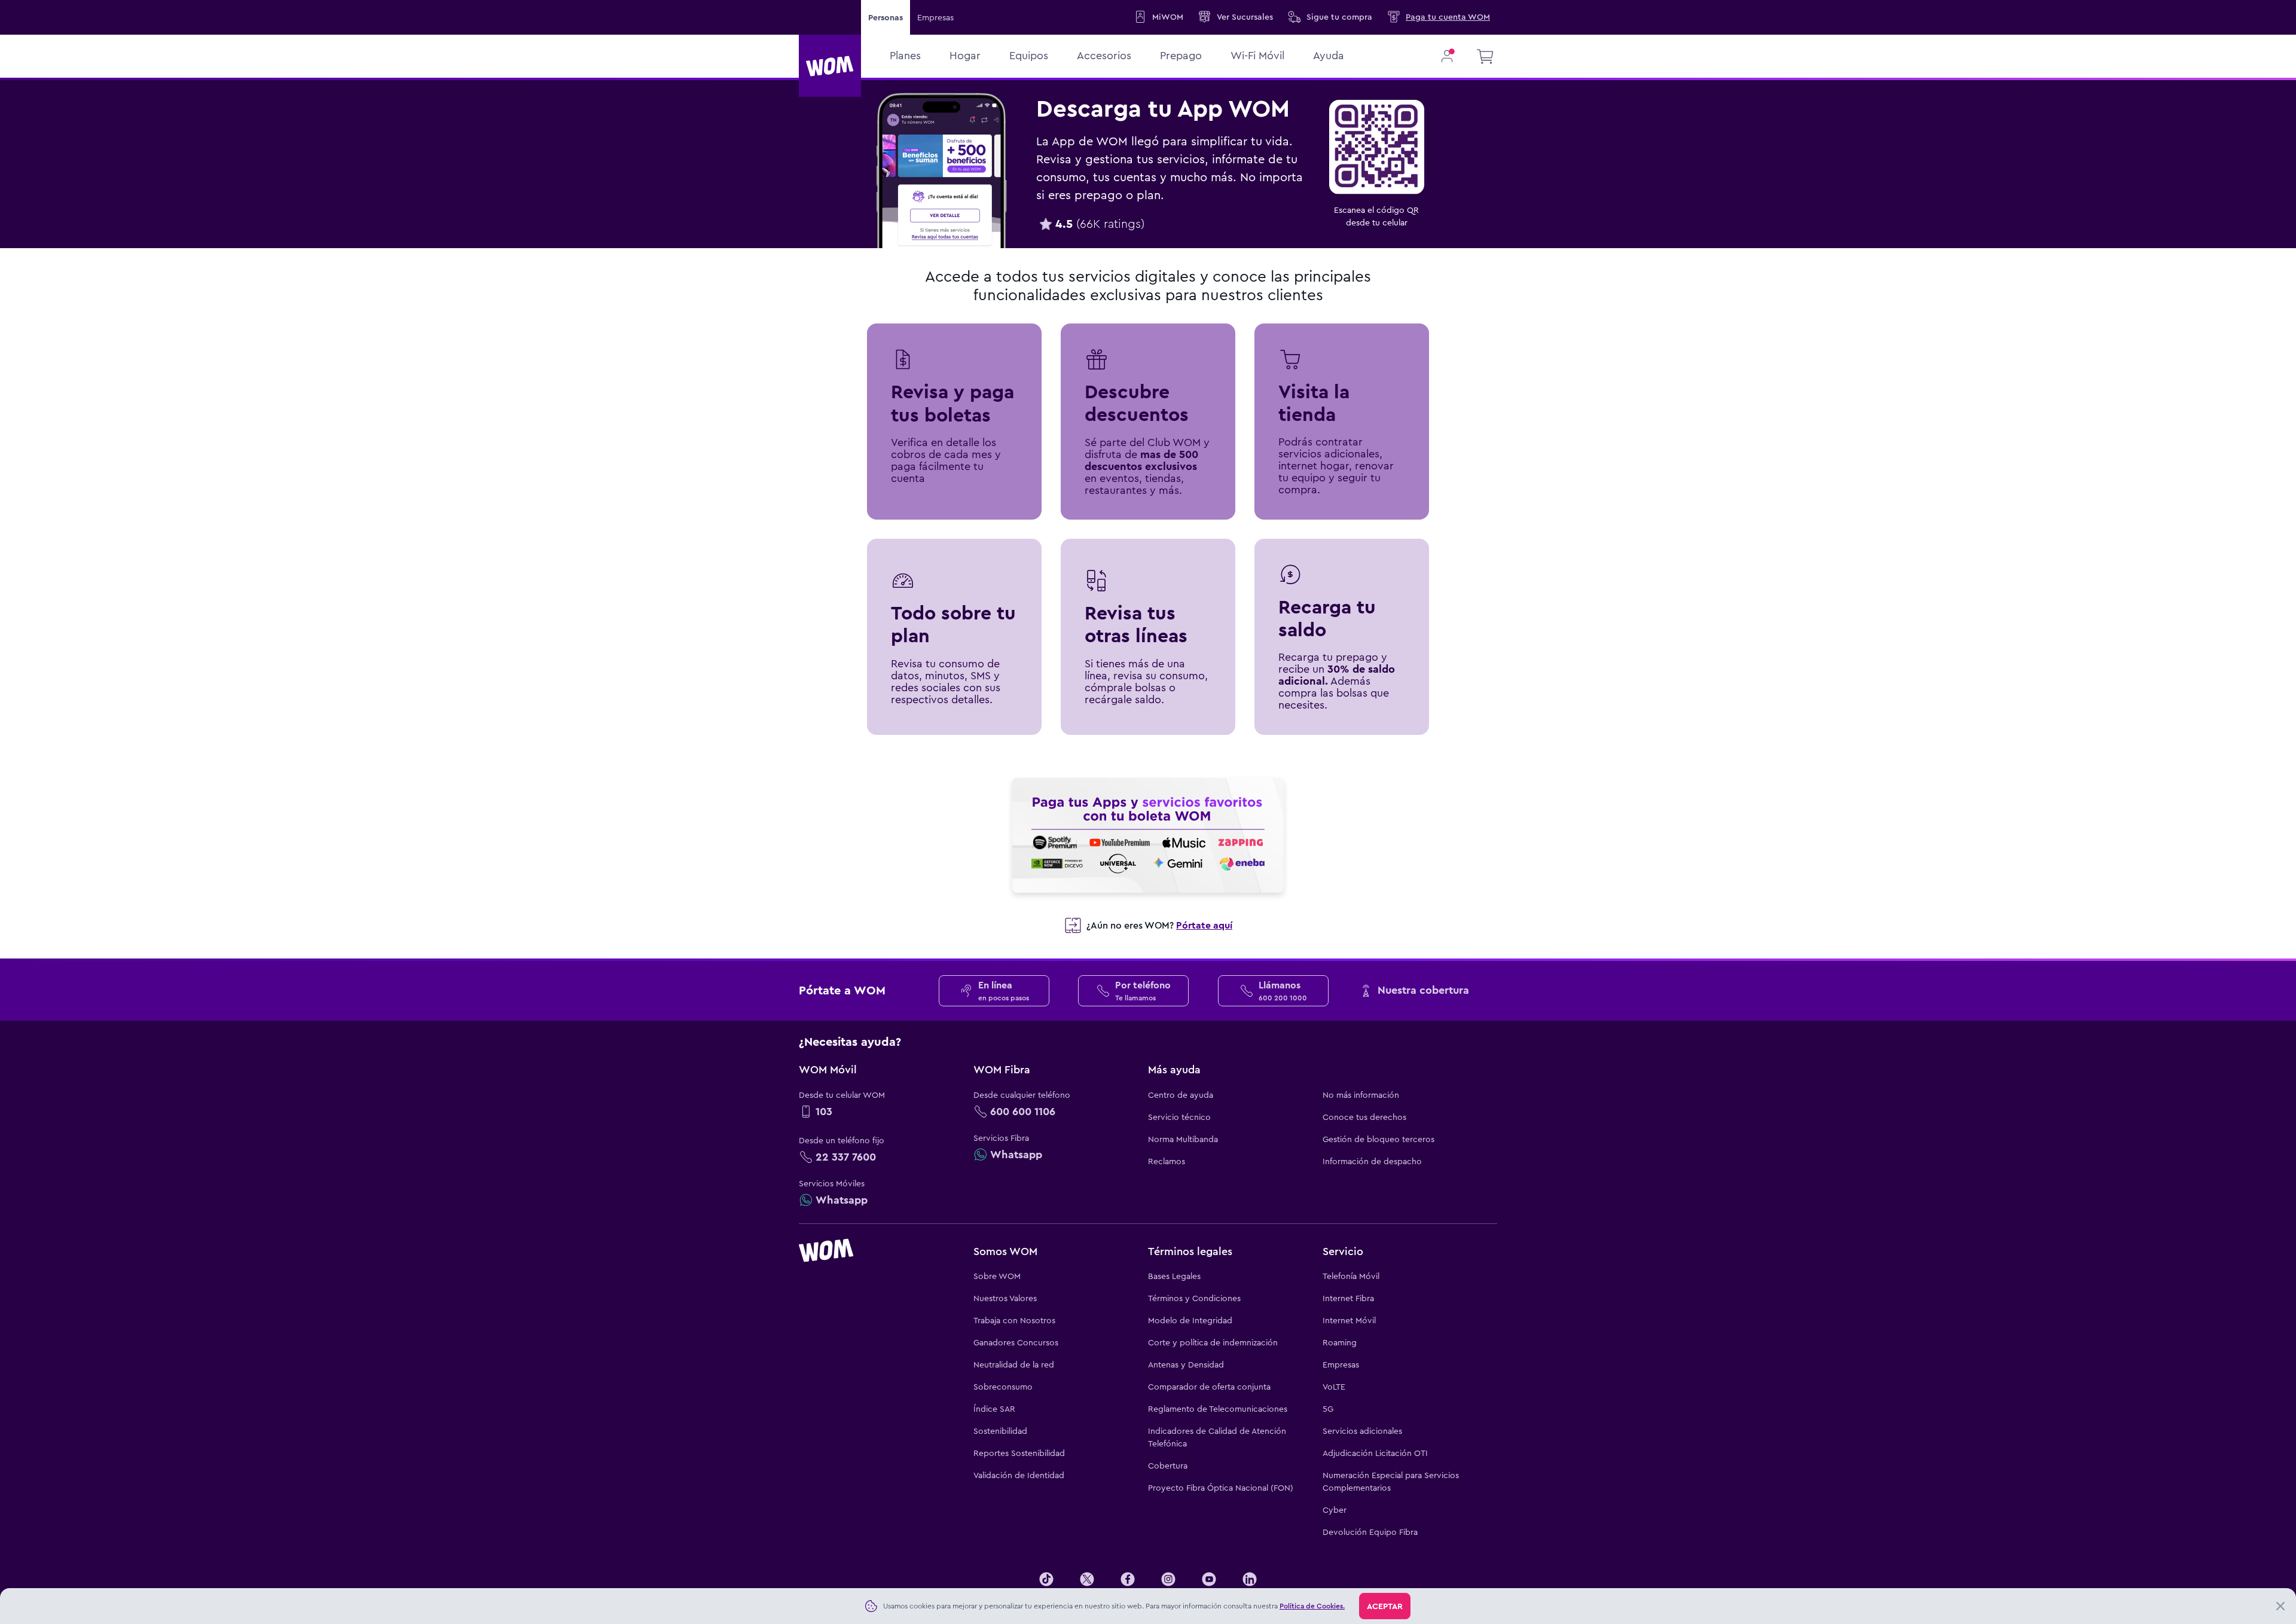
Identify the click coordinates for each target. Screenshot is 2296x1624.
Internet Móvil (1349, 1320)
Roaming (1340, 1342)
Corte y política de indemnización (1213, 1342)
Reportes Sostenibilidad (1019, 1453)
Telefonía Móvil (1351, 1276)
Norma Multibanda (1183, 1139)
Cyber (1335, 1510)
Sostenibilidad (1000, 1431)
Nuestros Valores (1005, 1298)
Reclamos (1167, 1161)
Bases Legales (1174, 1276)
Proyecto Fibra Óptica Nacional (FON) (1221, 1488)
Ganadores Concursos (1016, 1342)
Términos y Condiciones (1194, 1298)
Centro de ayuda (1181, 1095)
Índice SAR (994, 1409)
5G (1328, 1409)
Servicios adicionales (1362, 1431)
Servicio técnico (1179, 1117)
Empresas (935, 17)
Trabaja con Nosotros (1014, 1320)
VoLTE (1334, 1387)
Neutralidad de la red (1014, 1364)
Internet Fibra (1348, 1298)
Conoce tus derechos (1364, 1117)
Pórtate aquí (1204, 925)
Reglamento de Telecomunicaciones (1218, 1409)
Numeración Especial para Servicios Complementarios (1391, 1481)
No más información (1361, 1095)
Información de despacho (1372, 1161)
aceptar (1385, 1606)
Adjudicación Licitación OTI (1375, 1453)
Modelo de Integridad (1190, 1320)
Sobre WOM (997, 1276)
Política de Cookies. (1312, 1606)
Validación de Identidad (1019, 1475)
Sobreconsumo (1003, 1387)
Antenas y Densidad (1186, 1364)
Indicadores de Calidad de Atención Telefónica (1217, 1437)
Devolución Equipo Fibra (1370, 1532)
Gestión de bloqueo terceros (1378, 1139)
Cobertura (1168, 1466)
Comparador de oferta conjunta (1209, 1387)
